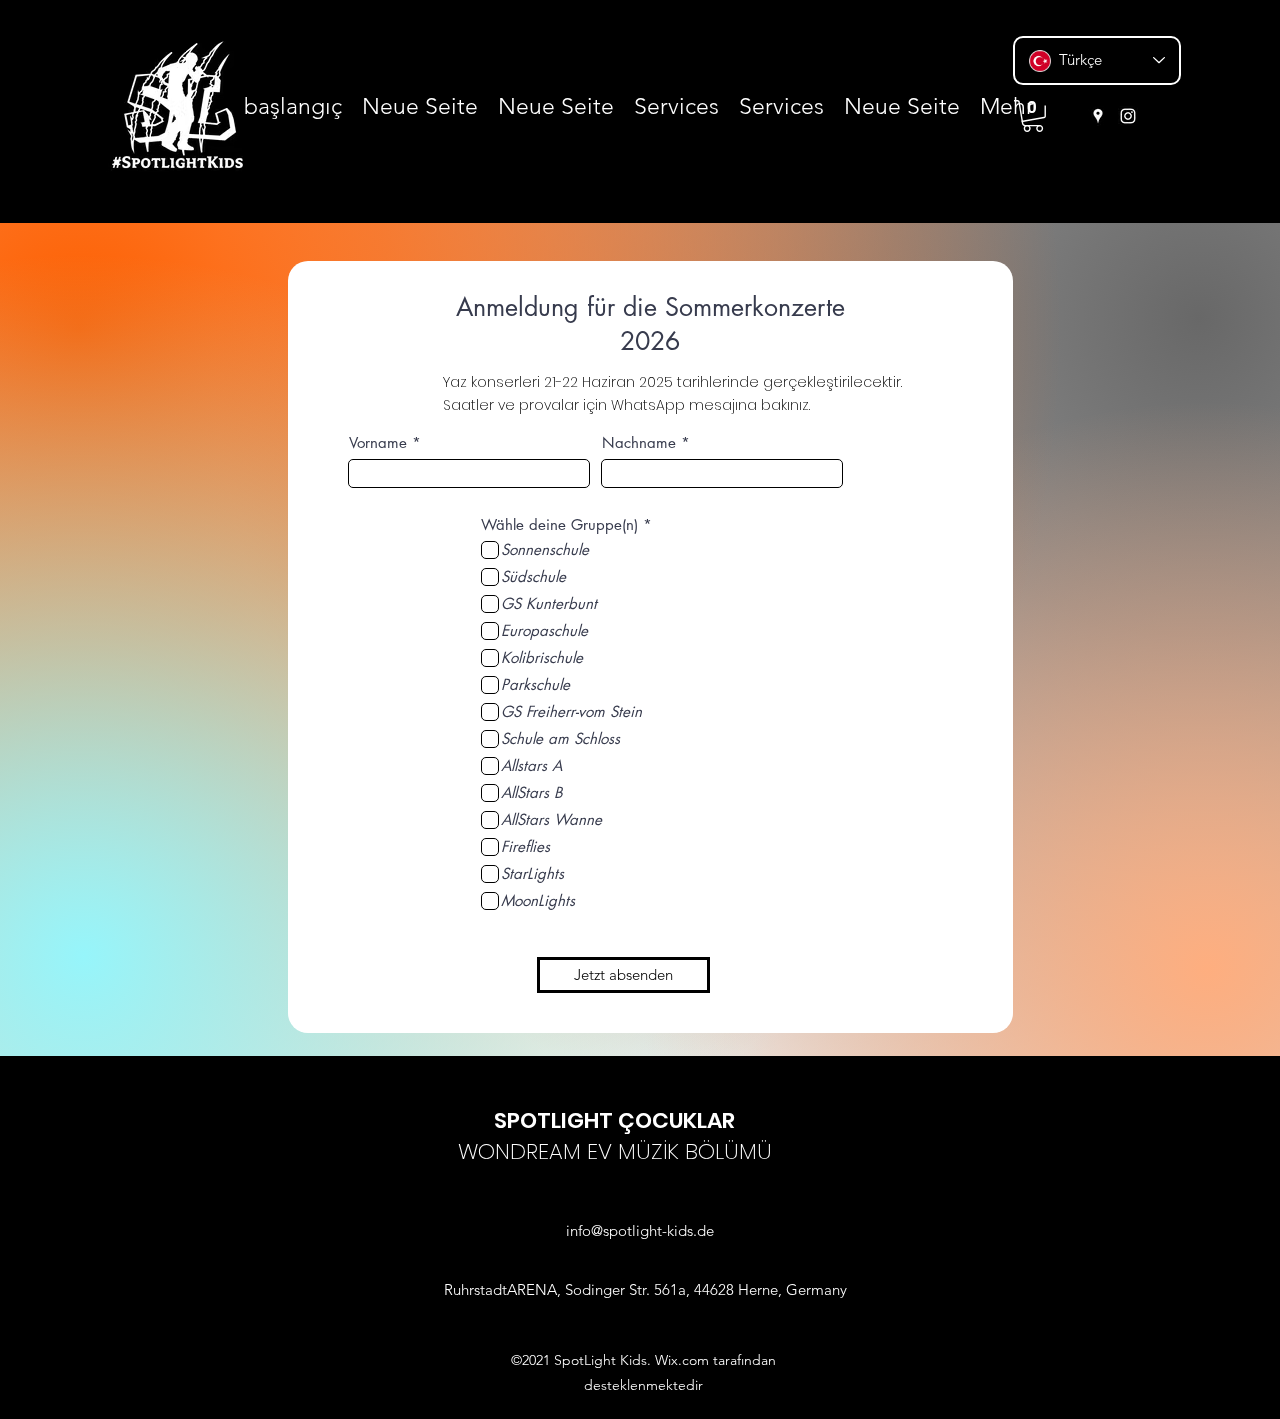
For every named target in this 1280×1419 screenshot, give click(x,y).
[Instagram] (1128, 116)
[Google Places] (1098, 116)
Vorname (378, 442)
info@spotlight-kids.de (640, 1230)
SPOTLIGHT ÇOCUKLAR (614, 1120)
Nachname (639, 442)
